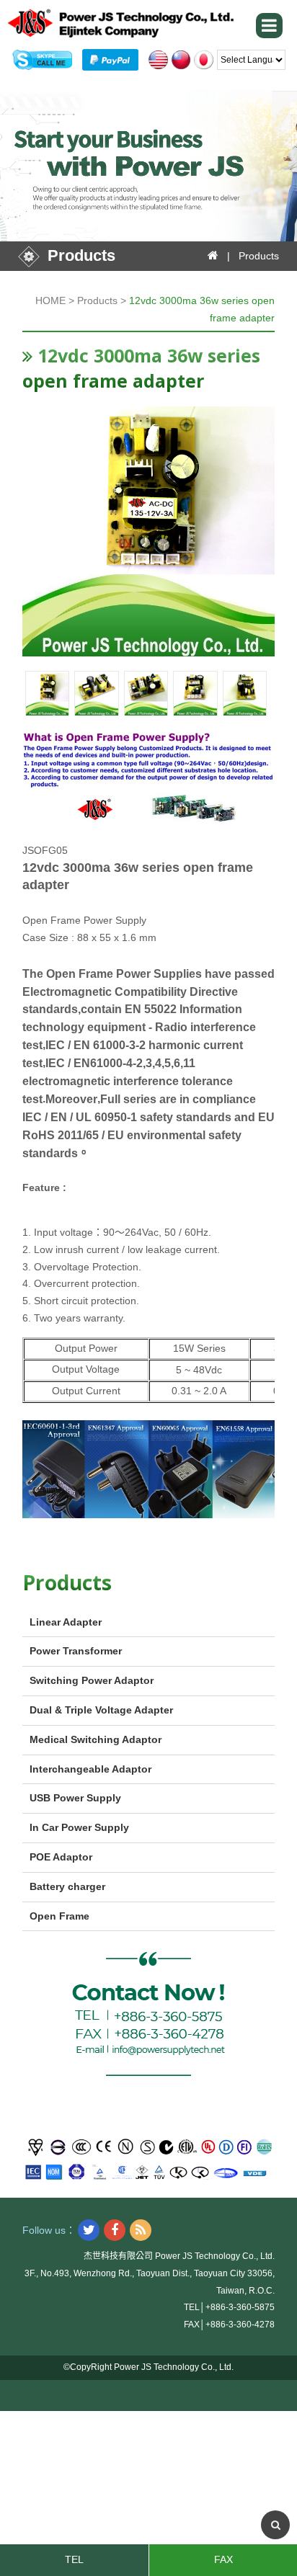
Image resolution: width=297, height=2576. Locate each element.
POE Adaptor (61, 1857)
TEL (74, 2559)
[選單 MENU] (269, 26)
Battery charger (67, 1886)
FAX (223, 2559)
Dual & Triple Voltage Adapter (101, 1710)
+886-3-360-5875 (240, 2307)
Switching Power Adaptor (92, 1680)
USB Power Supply (75, 1798)
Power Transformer (76, 1651)
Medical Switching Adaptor (96, 1739)
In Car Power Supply (79, 1827)
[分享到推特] (89, 2230)
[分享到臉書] (115, 2230)
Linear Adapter (66, 1622)
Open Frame (59, 1916)
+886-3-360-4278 (240, 2325)
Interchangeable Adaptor (90, 1769)
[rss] (141, 2230)
